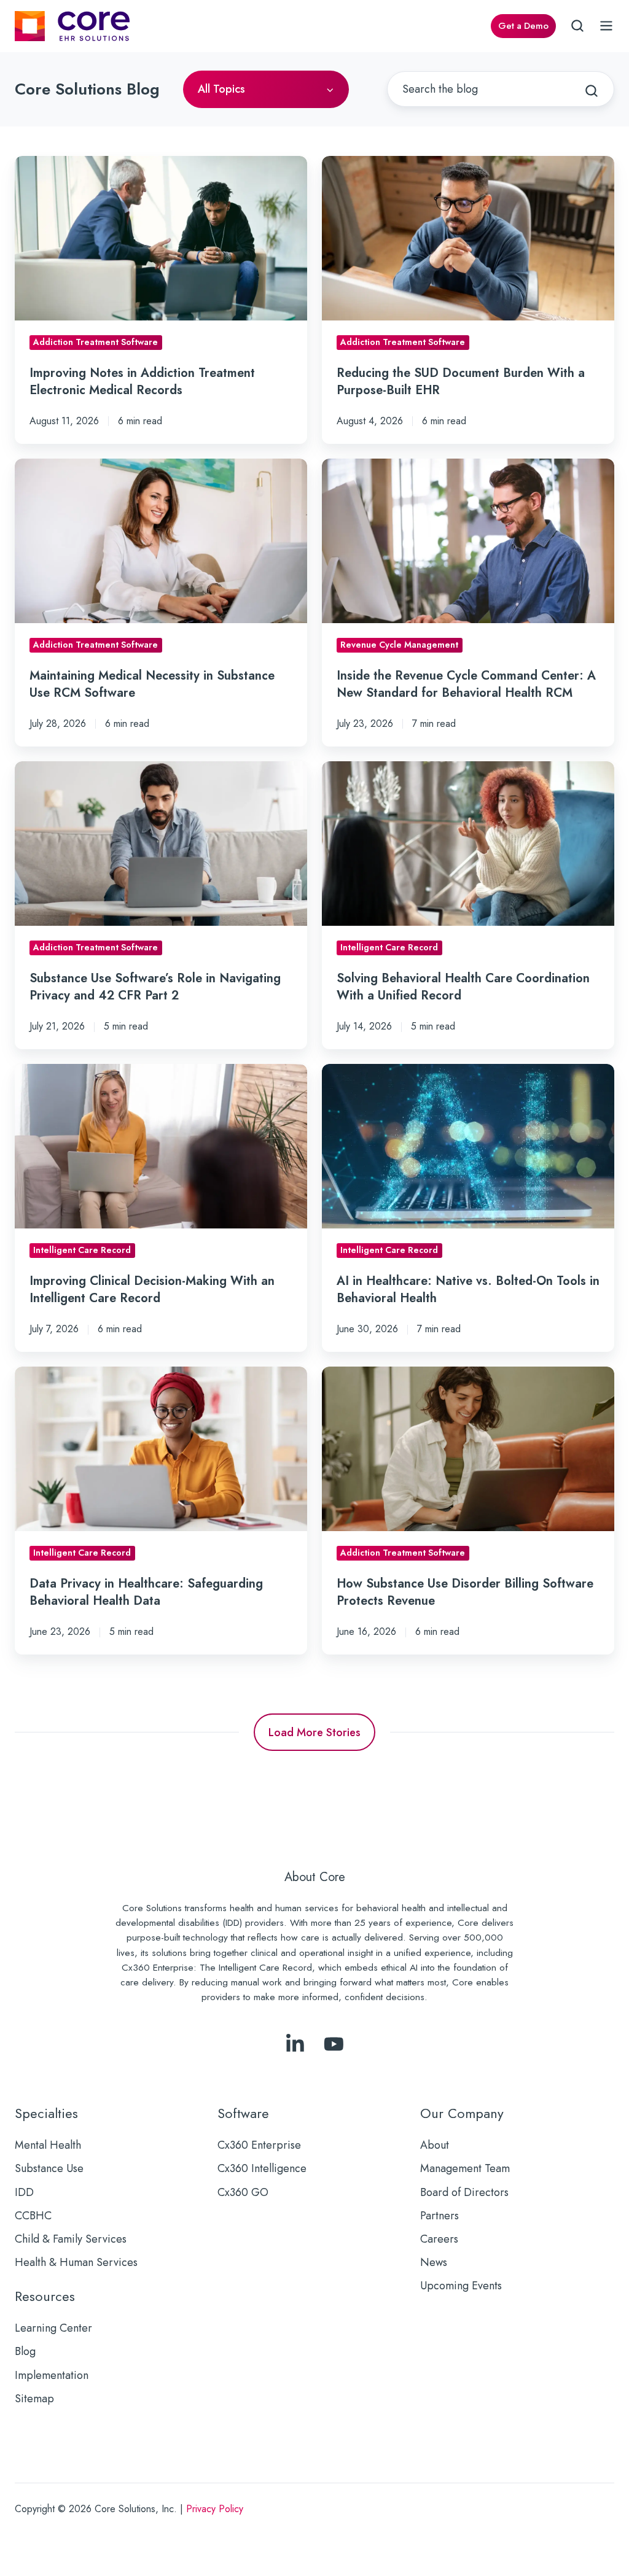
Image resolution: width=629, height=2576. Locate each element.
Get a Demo (523, 26)
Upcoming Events (461, 2286)
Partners (440, 2216)
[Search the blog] (592, 91)
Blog (25, 2351)
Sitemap (34, 2399)
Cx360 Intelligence (262, 2168)
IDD (24, 2192)
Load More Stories (314, 1732)
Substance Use (49, 2168)
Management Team (465, 2168)
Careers (439, 2239)
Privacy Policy (215, 2509)
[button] (577, 26)
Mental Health (48, 2145)
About (435, 2145)
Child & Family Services (71, 2239)
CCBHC (33, 2216)
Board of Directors (464, 2192)
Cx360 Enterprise (259, 2145)
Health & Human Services (76, 2262)
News (434, 2262)
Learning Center (53, 2328)
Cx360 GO (243, 2192)
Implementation (52, 2375)
